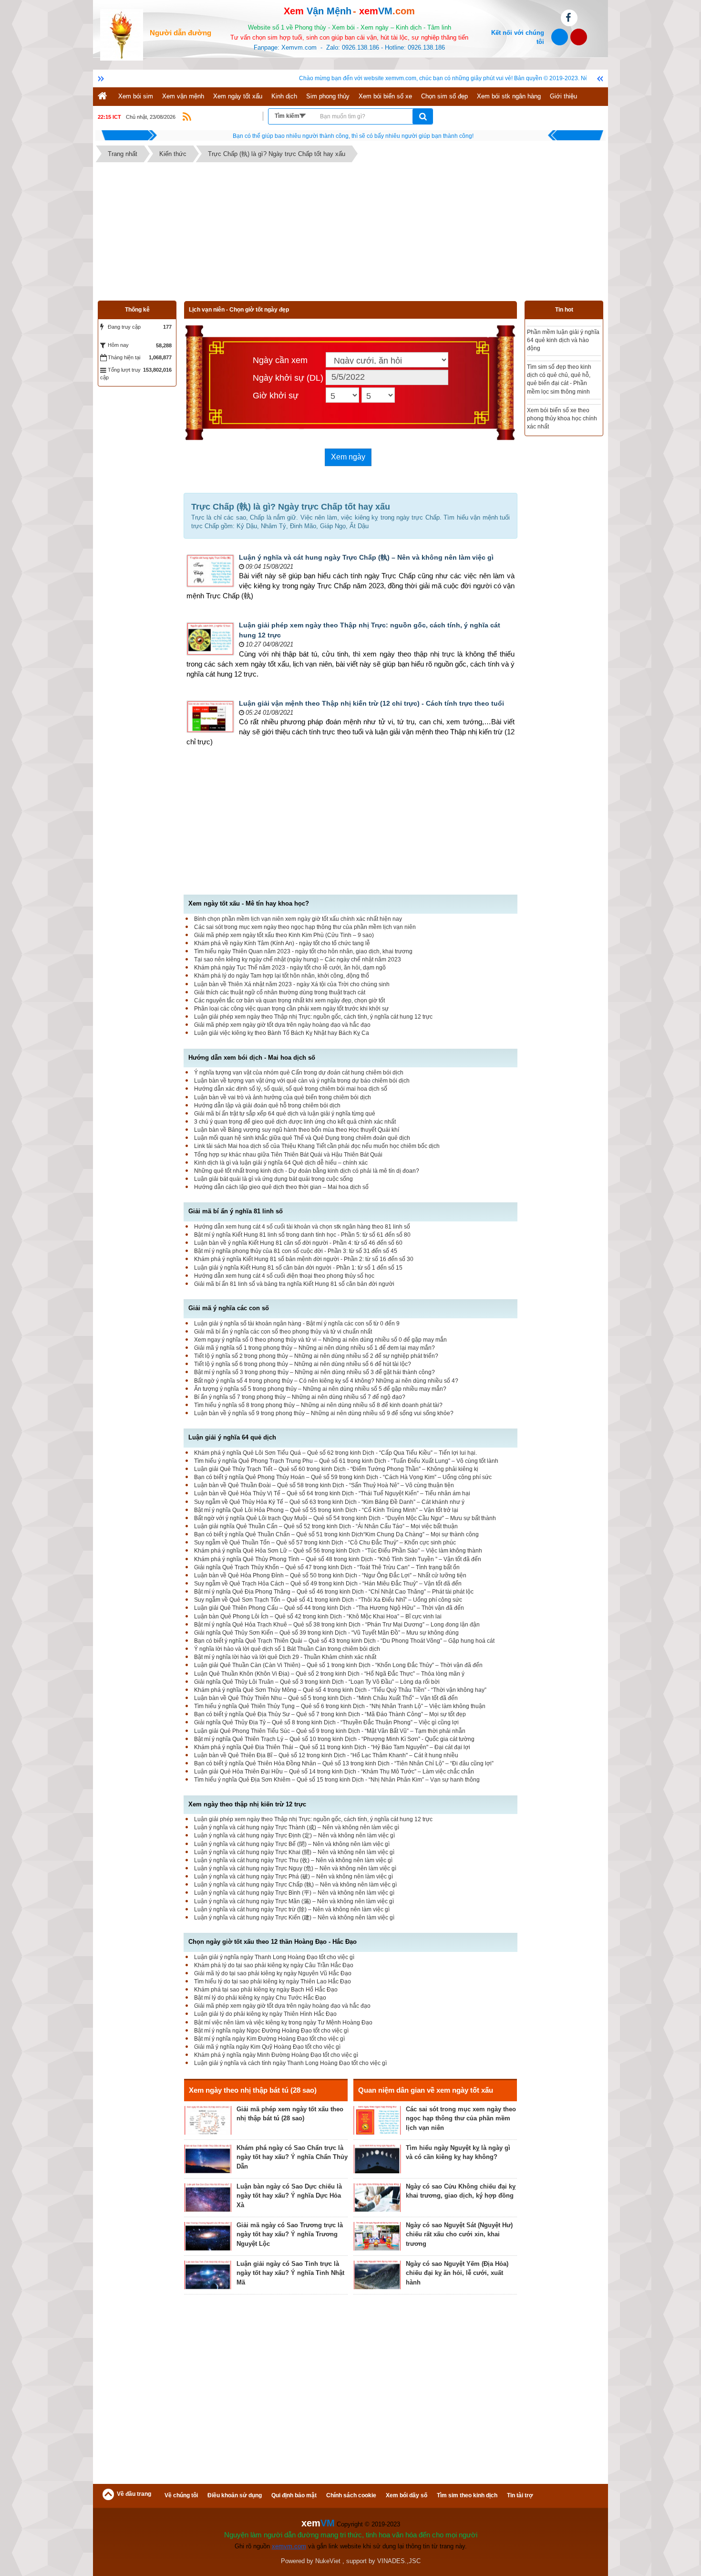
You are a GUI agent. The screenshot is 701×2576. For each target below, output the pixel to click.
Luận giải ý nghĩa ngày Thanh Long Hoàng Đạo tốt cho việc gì (274, 1957)
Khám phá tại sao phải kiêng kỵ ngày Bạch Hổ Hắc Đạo (266, 1990)
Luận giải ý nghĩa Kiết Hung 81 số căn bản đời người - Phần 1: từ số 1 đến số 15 (298, 1268)
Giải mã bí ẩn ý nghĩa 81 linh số (236, 1211)
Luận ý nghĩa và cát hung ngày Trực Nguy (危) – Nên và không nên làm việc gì (295, 1868)
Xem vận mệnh (183, 96)
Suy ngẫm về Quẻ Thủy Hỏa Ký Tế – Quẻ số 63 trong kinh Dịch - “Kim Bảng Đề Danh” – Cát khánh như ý (329, 1502)
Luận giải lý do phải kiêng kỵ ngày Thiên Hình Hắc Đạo (265, 2014)
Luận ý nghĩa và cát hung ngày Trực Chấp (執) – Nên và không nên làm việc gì (366, 557)
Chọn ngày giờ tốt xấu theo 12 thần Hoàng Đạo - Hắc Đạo (273, 1942)
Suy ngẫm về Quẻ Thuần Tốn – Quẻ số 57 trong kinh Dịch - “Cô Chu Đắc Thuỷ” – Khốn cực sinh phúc (325, 1543)
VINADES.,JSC (399, 2561)
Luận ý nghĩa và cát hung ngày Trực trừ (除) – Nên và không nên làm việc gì (292, 1909)
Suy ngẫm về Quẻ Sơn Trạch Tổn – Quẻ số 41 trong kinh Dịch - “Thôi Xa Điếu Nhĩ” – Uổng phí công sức (328, 1600)
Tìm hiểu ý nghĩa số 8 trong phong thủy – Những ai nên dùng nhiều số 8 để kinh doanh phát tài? (318, 1405)
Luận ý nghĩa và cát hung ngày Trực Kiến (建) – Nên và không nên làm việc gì (294, 1918)
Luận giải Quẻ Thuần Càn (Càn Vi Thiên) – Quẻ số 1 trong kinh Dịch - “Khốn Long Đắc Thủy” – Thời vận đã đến (338, 1665)
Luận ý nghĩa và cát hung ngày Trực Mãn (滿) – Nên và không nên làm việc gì (294, 1901)
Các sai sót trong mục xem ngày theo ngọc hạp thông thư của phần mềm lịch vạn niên (305, 927)
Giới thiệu (563, 96)
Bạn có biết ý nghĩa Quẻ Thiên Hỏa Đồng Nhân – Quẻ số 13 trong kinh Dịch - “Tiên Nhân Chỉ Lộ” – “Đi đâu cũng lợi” (344, 1763)
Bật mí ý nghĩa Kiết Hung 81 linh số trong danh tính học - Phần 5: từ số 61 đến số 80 (302, 1235)
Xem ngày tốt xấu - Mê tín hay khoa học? (249, 903)
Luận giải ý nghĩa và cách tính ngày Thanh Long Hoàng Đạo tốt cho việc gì (290, 2063)
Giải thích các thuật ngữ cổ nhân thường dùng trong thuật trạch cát (280, 992)
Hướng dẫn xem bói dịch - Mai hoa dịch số (252, 1058)
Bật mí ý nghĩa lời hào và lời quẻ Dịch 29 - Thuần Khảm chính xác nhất (285, 1657)
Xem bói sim (136, 96)
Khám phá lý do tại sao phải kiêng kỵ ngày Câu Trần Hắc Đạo (274, 1965)
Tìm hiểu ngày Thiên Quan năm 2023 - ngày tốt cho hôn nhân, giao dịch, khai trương (303, 951)
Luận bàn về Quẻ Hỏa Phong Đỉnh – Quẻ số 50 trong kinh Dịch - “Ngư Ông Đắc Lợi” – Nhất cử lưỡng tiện (330, 1575)
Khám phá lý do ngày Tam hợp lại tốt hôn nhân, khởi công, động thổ (282, 976)
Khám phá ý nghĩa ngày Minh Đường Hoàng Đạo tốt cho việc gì (276, 2055)
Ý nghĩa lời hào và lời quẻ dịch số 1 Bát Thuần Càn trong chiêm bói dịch (287, 1649)
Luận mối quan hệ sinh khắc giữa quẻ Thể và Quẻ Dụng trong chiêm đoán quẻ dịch (302, 1138)
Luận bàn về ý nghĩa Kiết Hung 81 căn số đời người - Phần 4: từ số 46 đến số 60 (298, 1243)
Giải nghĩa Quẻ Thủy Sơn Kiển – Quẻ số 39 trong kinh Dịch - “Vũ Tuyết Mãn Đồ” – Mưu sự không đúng (326, 1633)
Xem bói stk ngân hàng (509, 96)
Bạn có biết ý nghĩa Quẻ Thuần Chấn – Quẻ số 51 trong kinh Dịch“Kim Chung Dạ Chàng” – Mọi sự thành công (336, 1534)
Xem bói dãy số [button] (407, 2495)
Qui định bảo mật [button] (294, 2495)
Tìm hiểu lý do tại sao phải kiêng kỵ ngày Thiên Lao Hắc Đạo (273, 1982)
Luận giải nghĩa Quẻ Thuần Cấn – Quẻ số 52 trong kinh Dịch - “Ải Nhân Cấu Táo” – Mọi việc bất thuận (326, 1526)
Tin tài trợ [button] (520, 2495)
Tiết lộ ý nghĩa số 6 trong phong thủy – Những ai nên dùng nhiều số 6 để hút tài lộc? (303, 1364)
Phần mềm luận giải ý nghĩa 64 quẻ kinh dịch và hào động (563, 340)
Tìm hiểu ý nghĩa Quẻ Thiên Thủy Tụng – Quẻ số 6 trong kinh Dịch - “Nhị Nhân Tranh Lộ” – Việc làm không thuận (340, 1706)
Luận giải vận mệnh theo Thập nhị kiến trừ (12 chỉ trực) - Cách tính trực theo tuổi (371, 703)
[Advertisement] (350, 234)
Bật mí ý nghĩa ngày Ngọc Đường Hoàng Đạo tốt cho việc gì (271, 2031)
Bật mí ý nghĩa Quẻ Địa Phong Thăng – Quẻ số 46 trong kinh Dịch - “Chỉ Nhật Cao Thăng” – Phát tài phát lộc (334, 1592)
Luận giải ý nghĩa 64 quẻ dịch (232, 1437)
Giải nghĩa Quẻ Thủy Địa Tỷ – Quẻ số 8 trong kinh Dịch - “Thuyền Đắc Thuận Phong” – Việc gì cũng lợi (326, 1722)
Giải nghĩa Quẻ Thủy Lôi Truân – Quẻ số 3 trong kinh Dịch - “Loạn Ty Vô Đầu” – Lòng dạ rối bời (317, 1682)
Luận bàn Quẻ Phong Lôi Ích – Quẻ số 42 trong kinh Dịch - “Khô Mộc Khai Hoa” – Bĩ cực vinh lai (318, 1617)
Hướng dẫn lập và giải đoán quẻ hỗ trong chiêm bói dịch (267, 1105)
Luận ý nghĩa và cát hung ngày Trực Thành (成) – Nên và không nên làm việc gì (297, 1827)
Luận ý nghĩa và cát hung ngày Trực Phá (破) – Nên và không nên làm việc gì (294, 1877)
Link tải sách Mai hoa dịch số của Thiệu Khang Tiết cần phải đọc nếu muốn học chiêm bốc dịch (317, 1146)
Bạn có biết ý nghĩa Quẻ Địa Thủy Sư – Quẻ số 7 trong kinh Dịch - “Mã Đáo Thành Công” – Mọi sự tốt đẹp (330, 1714)
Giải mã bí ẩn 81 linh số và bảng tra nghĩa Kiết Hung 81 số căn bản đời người (294, 1284)
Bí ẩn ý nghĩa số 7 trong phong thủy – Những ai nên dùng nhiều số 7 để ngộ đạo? (300, 1397)
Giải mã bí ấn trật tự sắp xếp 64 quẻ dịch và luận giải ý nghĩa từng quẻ (285, 1114)
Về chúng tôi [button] (181, 2495)
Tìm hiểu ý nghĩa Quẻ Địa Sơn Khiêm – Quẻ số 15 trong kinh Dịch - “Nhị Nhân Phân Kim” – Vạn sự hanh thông (337, 1780)
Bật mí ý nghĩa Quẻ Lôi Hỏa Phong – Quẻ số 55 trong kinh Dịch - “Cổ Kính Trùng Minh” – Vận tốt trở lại (326, 1510)
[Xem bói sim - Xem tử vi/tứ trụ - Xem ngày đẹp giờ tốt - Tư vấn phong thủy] (122, 34)
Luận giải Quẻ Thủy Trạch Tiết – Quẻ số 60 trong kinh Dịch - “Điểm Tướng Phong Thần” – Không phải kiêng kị (336, 1469)
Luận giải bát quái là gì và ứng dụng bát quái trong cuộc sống (273, 1179)
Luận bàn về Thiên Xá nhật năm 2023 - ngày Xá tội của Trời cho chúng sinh (292, 984)
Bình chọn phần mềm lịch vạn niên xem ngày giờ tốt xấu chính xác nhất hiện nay (298, 919)
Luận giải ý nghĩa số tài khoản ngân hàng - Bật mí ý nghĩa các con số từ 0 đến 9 (297, 1324)
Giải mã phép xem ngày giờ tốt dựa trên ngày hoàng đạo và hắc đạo (282, 1025)
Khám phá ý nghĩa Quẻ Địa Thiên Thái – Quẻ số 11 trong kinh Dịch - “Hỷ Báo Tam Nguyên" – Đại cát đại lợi (332, 1747)
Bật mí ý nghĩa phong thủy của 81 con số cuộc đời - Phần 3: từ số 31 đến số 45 (296, 1251)
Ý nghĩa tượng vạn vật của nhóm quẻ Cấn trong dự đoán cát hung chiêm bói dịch (299, 1073)
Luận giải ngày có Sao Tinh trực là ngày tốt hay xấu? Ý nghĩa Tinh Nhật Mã (290, 2273)
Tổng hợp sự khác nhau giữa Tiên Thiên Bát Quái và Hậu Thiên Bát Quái (288, 1155)
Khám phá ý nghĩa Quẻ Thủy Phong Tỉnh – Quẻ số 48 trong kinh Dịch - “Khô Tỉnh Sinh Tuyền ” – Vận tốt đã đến (338, 1559)
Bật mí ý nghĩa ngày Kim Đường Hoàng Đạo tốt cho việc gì (269, 2039)
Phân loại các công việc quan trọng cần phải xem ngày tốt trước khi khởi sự (291, 1009)
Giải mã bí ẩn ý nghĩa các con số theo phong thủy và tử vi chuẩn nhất (283, 1332)
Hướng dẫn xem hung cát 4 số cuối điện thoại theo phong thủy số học (284, 1276)
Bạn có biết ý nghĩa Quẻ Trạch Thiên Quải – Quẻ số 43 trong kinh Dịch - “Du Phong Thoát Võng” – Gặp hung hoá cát (344, 1641)
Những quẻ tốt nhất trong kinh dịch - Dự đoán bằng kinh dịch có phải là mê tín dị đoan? (307, 1171)
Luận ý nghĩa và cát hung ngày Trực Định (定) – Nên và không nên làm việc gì (294, 1836)
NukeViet (328, 2561)
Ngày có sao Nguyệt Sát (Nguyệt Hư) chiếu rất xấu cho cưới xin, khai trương (459, 2234)
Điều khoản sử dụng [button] (235, 2495)
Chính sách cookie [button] (351, 2495)
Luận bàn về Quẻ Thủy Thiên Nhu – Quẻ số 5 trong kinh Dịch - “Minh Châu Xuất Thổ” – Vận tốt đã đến (326, 1698)
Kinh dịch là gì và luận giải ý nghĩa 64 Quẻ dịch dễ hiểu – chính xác (281, 1163)
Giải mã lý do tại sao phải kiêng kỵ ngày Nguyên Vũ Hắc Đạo (273, 1973)
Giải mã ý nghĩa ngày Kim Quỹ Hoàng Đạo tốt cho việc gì (267, 2047)
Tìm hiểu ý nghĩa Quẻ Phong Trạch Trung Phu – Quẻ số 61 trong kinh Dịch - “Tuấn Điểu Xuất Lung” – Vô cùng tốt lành (346, 1461)
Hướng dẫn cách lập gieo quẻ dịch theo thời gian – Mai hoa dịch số (281, 1187)
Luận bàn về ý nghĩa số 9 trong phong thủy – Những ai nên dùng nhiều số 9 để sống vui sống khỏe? (324, 1413)
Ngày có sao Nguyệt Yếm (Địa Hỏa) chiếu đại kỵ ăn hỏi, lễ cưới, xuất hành (457, 2273)
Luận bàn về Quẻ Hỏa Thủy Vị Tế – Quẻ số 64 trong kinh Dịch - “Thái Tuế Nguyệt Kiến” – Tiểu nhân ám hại (332, 1493)
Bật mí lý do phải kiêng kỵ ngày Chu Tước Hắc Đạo (260, 1998)
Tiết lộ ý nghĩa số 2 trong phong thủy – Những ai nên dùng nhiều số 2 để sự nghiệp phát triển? (316, 1356)
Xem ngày (348, 457)
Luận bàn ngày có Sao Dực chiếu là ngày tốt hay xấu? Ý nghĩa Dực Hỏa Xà (289, 2196)
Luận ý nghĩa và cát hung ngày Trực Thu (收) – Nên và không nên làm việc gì (293, 1860)
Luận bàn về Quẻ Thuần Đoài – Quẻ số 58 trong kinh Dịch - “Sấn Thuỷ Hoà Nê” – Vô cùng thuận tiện (324, 1485)
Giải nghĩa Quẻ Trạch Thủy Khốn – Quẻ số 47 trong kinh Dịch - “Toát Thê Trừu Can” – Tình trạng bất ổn (327, 1567)
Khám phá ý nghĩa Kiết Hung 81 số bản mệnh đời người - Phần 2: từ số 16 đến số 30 (304, 1259)
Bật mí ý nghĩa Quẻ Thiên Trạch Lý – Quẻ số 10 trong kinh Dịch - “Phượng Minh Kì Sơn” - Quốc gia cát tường (334, 1739)
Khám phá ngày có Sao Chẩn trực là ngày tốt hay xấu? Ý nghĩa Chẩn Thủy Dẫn (292, 2157)
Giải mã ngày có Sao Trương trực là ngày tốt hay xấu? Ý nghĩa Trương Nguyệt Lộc (290, 2234)
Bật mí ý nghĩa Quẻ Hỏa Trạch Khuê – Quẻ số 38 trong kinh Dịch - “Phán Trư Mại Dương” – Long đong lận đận (337, 1625)
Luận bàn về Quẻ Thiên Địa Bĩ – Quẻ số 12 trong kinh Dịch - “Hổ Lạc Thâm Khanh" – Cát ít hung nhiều (326, 1755)
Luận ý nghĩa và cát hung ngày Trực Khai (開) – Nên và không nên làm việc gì (294, 1852)
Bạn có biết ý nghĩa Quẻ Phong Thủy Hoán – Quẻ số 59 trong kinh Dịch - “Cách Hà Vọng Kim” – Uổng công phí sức (343, 1477)
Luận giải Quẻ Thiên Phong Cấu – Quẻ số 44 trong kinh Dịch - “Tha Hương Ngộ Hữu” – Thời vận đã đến (329, 1608)
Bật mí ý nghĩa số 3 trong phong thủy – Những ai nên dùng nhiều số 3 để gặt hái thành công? (314, 1372)
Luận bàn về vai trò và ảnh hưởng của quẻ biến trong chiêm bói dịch (283, 1097)
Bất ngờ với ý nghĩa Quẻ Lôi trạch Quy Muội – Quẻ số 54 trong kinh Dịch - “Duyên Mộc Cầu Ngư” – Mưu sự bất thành (345, 1518)
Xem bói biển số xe (385, 96)
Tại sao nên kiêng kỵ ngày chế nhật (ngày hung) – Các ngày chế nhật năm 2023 (298, 959)
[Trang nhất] (103, 97)
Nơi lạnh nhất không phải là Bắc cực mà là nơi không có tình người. (353, 136)
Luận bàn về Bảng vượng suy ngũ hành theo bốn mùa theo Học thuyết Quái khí (297, 1130)
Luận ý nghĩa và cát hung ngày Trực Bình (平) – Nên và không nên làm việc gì (294, 1893)
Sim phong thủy (328, 96)
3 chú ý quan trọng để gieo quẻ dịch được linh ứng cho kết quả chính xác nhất (295, 1122)
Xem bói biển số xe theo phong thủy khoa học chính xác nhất (562, 418)
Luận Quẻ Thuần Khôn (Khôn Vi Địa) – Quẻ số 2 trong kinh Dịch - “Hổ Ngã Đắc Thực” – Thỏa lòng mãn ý (329, 1674)
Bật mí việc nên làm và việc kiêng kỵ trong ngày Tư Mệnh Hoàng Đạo (283, 2023)
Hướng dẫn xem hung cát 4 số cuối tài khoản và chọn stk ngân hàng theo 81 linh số (302, 1227)
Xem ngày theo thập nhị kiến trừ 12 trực (247, 1804)
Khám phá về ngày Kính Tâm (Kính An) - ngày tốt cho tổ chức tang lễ (282, 943)
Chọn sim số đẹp (444, 96)
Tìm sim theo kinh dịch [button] (467, 2495)
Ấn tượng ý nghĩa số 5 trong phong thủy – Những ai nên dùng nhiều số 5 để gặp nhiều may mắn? (320, 1389)
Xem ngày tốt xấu (238, 96)
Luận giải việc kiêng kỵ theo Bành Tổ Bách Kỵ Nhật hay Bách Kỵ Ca (282, 1033)
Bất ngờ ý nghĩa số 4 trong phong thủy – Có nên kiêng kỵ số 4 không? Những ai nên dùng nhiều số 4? (326, 1381)
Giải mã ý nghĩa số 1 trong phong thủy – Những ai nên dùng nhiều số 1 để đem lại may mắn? (314, 1348)
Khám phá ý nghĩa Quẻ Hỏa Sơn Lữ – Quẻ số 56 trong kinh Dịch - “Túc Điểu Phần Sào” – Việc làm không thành (338, 1551)
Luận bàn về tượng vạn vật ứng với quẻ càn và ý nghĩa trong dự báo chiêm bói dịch (302, 1081)
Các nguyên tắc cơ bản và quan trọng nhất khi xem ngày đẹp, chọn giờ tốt (289, 1001)
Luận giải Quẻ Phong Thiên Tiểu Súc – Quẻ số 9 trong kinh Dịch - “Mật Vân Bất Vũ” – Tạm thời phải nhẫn (330, 1731)
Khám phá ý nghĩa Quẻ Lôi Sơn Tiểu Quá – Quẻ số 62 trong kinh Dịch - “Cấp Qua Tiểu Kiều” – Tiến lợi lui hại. (335, 1453)
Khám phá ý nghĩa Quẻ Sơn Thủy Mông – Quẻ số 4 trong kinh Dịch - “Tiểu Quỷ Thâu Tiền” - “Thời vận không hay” (340, 1690)
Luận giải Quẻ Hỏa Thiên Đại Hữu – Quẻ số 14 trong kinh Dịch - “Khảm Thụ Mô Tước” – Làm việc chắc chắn (334, 1772)
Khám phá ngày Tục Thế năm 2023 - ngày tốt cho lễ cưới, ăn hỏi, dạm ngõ (290, 968)
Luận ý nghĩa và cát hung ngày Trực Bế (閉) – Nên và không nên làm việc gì (292, 1844)
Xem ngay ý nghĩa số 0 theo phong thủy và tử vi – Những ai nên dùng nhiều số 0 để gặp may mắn (320, 1340)
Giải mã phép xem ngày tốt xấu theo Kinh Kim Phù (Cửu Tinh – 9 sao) (284, 935)
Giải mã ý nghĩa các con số (229, 1308)
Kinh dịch (284, 96)
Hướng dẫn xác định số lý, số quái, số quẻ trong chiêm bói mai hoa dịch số (291, 1089)
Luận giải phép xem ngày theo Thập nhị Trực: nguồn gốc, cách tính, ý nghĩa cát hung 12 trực (313, 1017)
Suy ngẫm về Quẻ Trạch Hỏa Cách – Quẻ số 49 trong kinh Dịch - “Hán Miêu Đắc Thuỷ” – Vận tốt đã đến (328, 1584)
